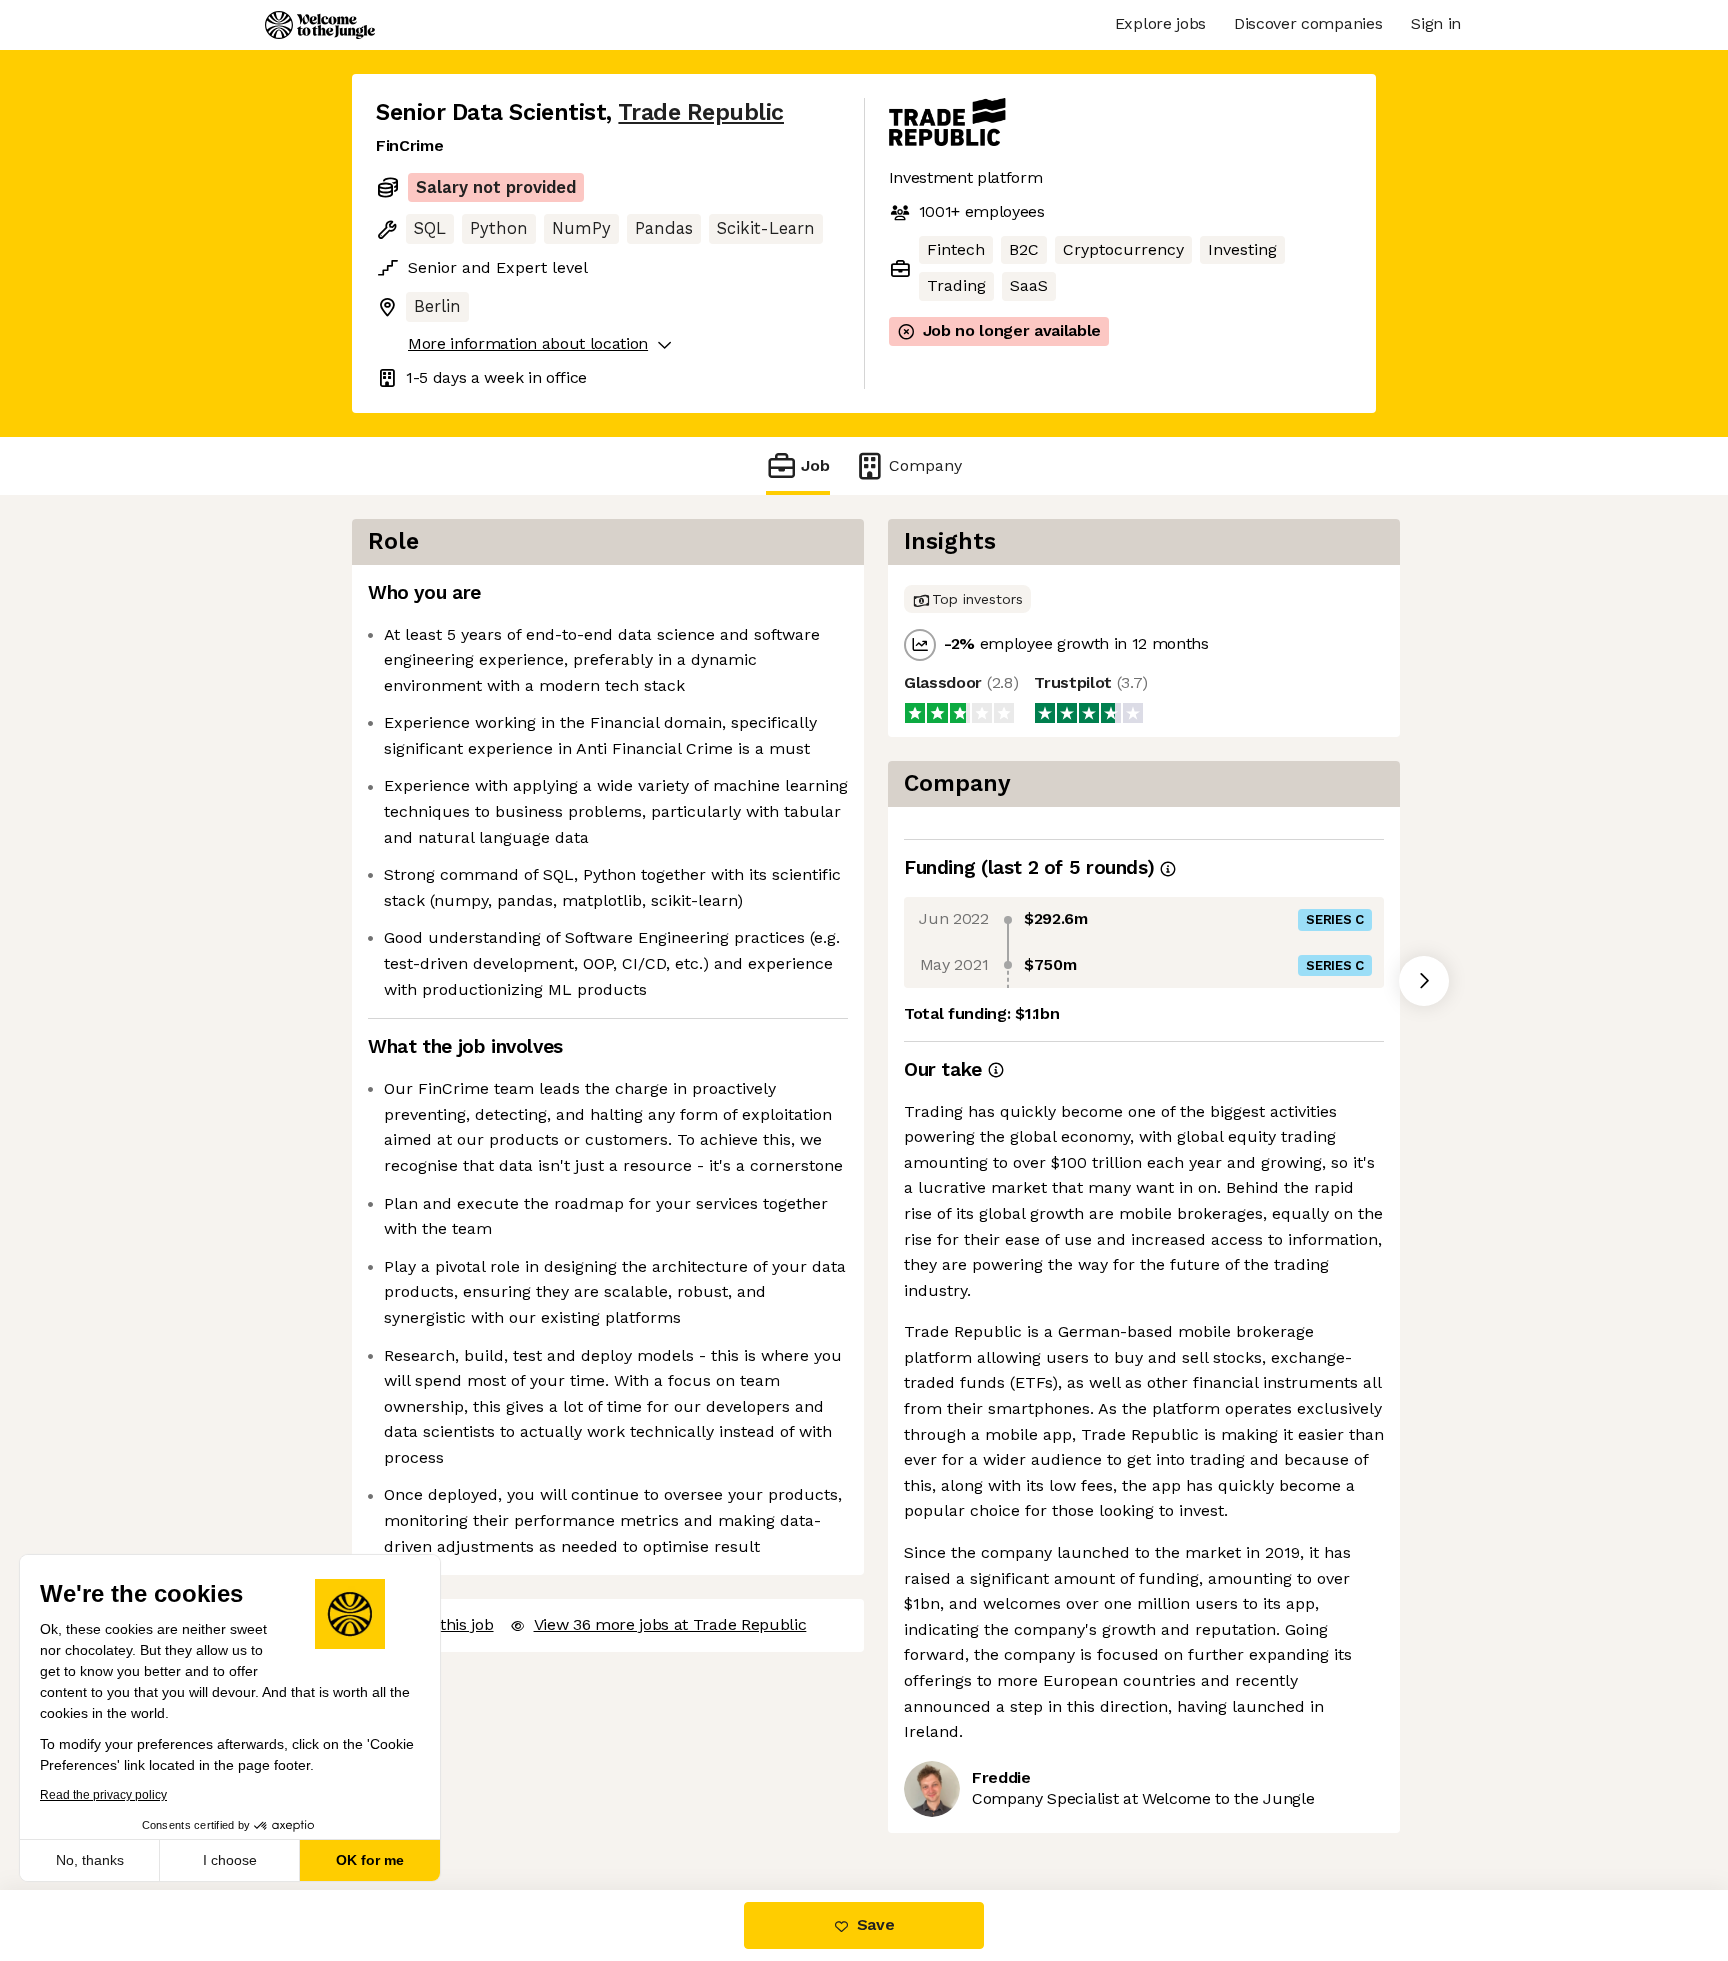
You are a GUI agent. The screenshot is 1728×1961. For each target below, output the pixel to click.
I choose (230, 1860)
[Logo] (320, 25)
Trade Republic (701, 112)
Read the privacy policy (103, 1795)
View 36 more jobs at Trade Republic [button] (670, 1624)
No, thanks (90, 1860)
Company (925, 465)
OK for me (370, 1860)
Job (815, 465)
